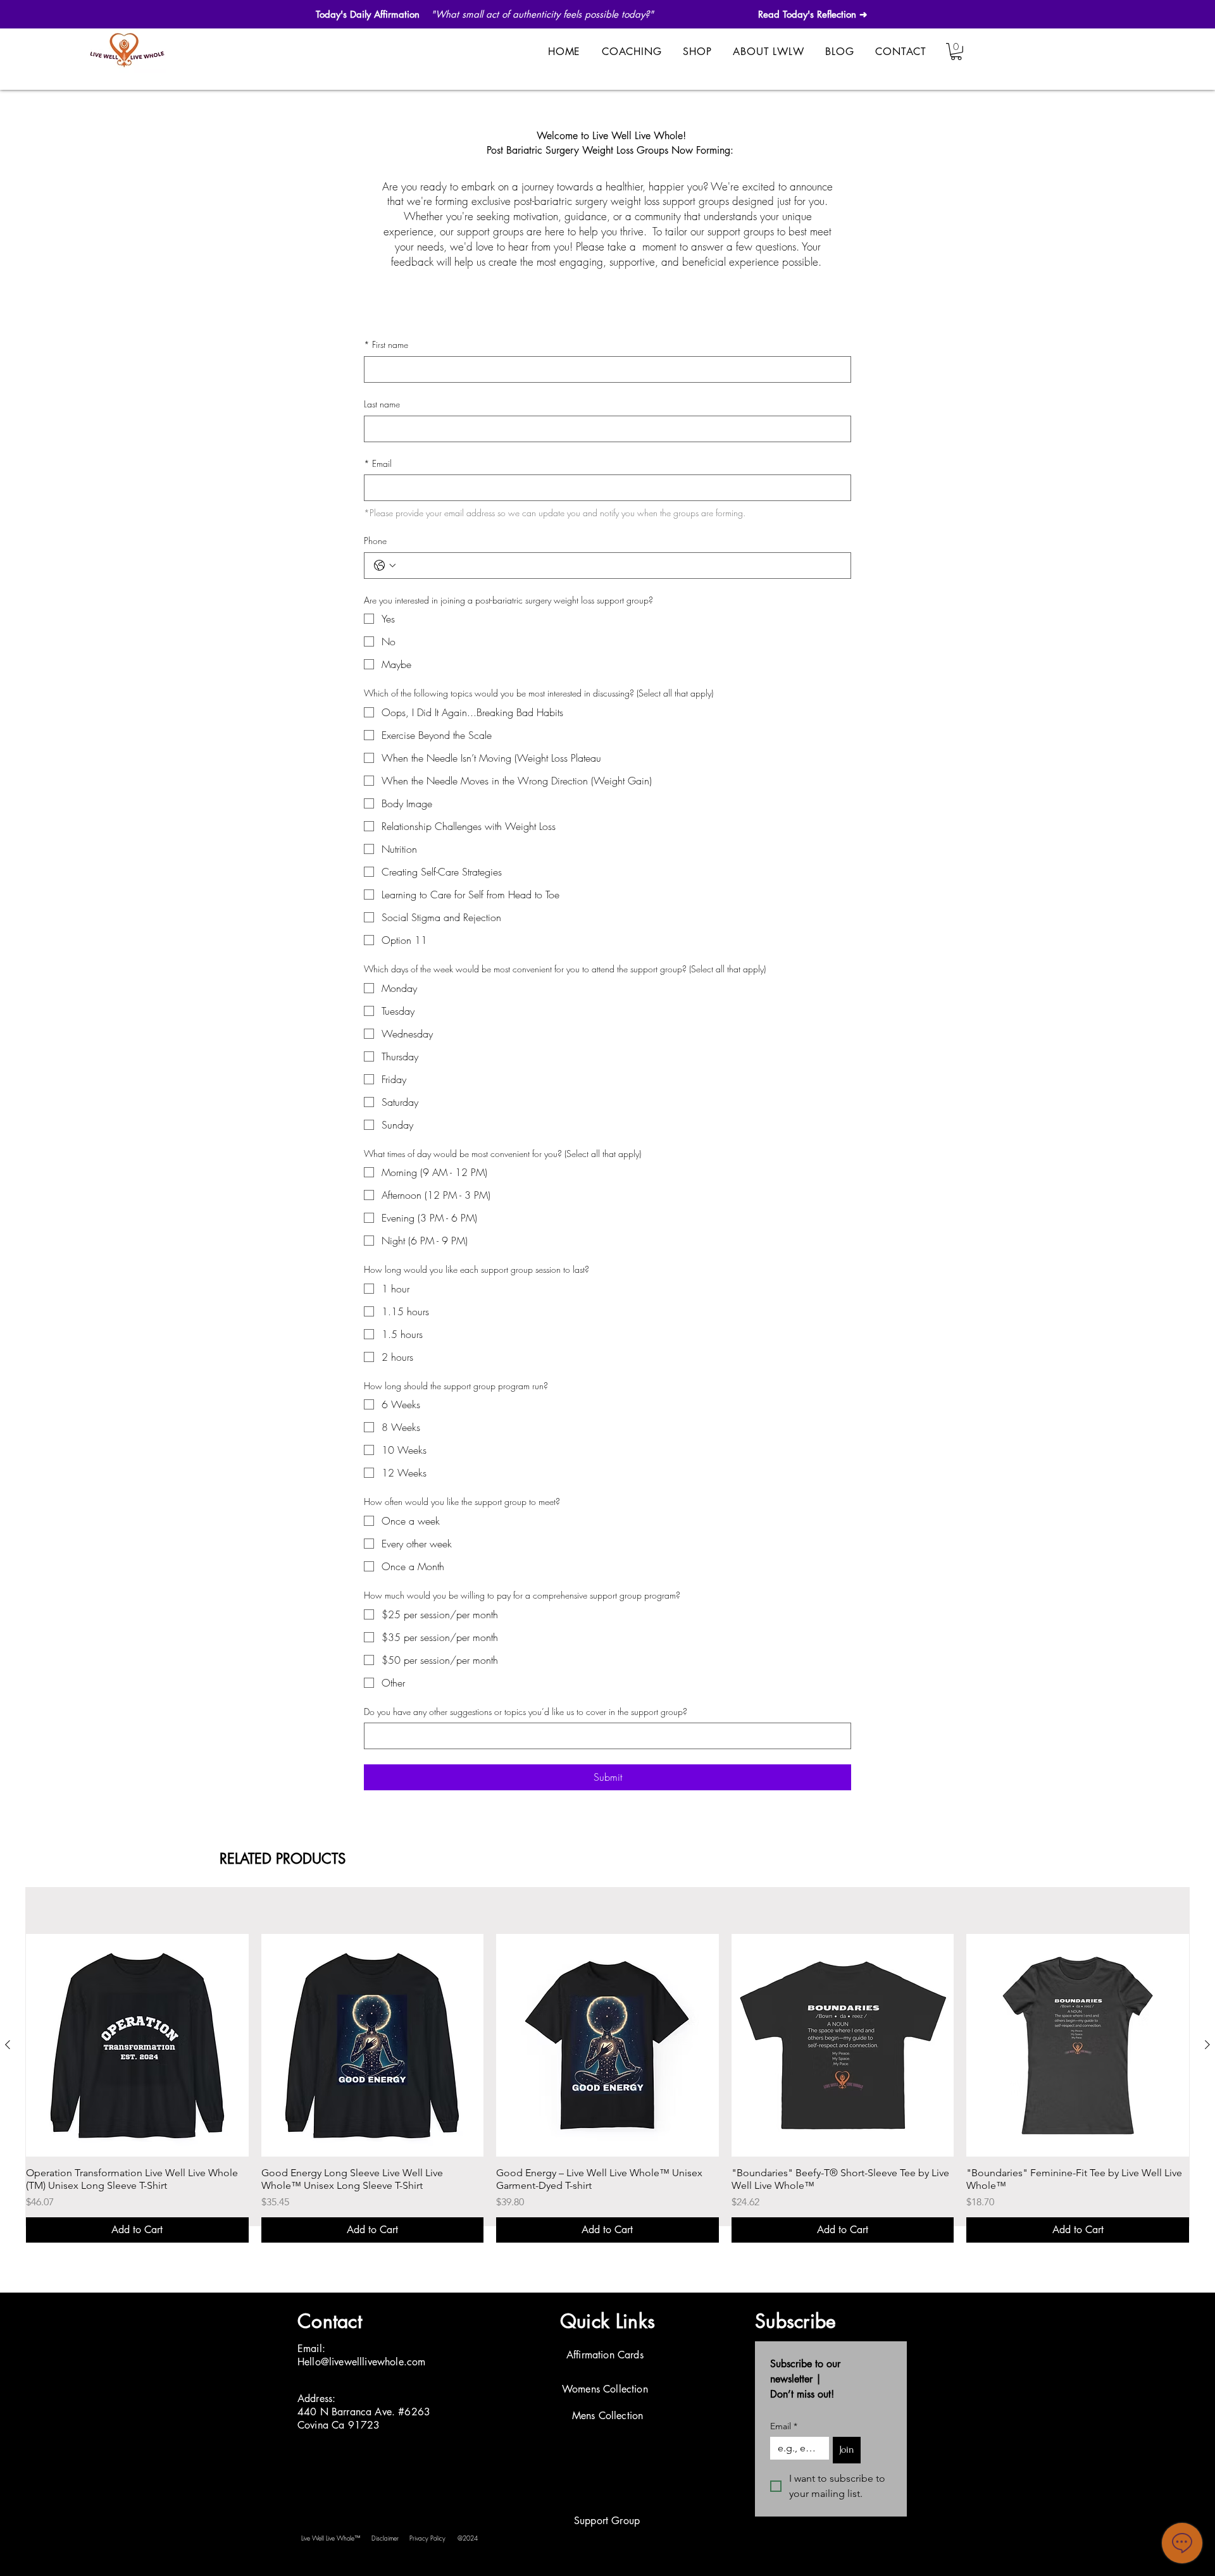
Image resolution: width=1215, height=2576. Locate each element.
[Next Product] (1207, 2045)
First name (386, 344)
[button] (956, 52)
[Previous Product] (8, 2045)
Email (378, 463)
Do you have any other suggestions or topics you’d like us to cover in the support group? (526, 1712)
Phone (375, 541)
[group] (607, 2088)
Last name (382, 404)
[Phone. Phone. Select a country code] (385, 566)
